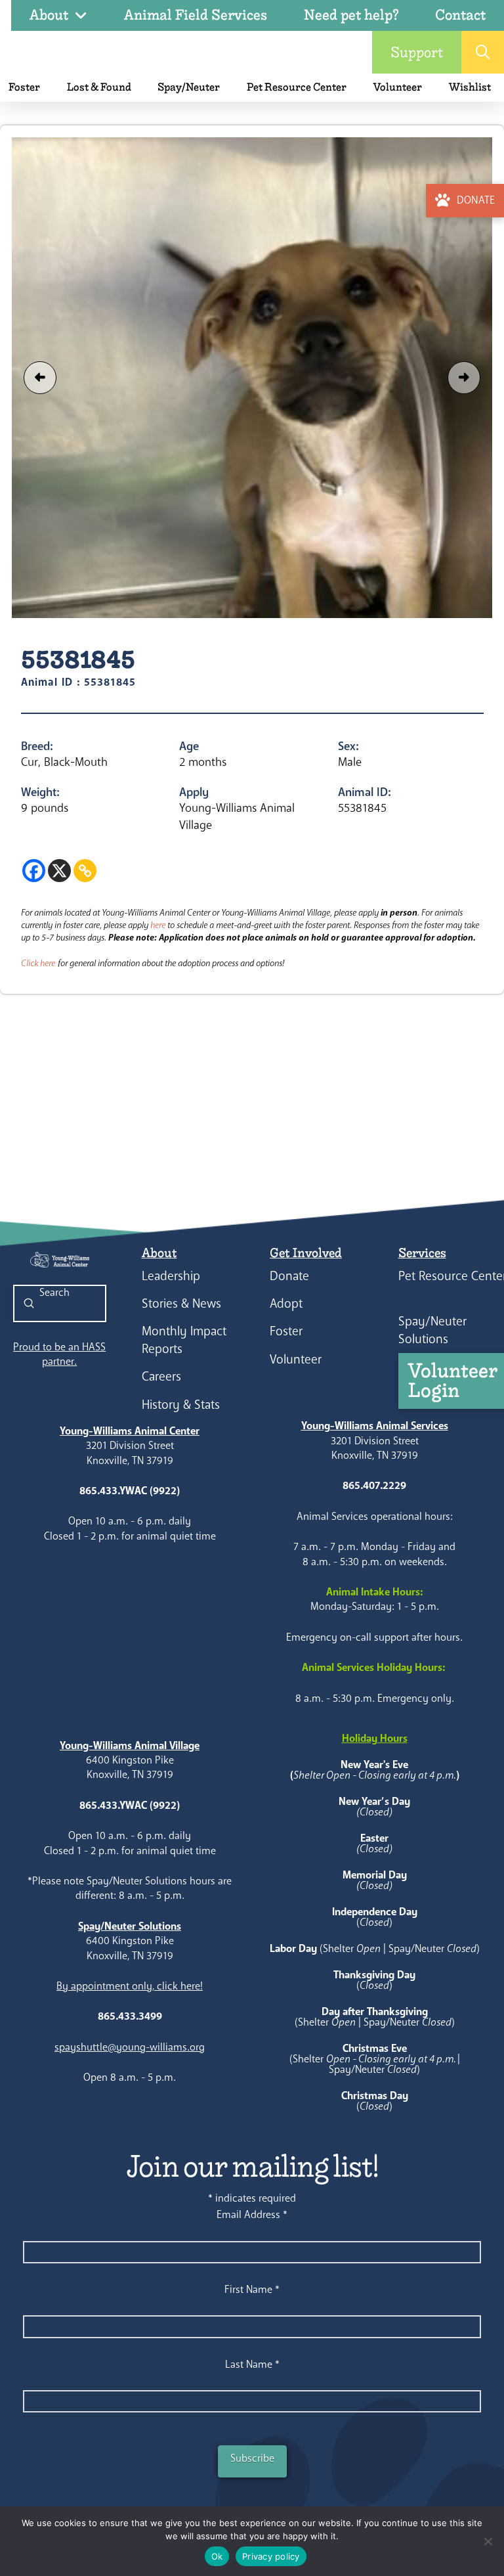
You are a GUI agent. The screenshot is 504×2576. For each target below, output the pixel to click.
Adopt (286, 1303)
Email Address (252, 2214)
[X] (59, 871)
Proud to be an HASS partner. (59, 1354)
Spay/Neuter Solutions (432, 1330)
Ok (217, 2556)
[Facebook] (34, 871)
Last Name (252, 2364)
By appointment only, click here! (130, 1986)
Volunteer (296, 1359)
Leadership (171, 1276)
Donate (289, 1276)
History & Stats (181, 1405)
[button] (483, 52)
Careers (161, 1376)
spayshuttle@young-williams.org (130, 2047)
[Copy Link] (85, 871)
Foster (286, 1331)
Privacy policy (271, 2556)
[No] (488, 2541)
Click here (38, 963)
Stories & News (181, 1303)
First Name (252, 2289)
